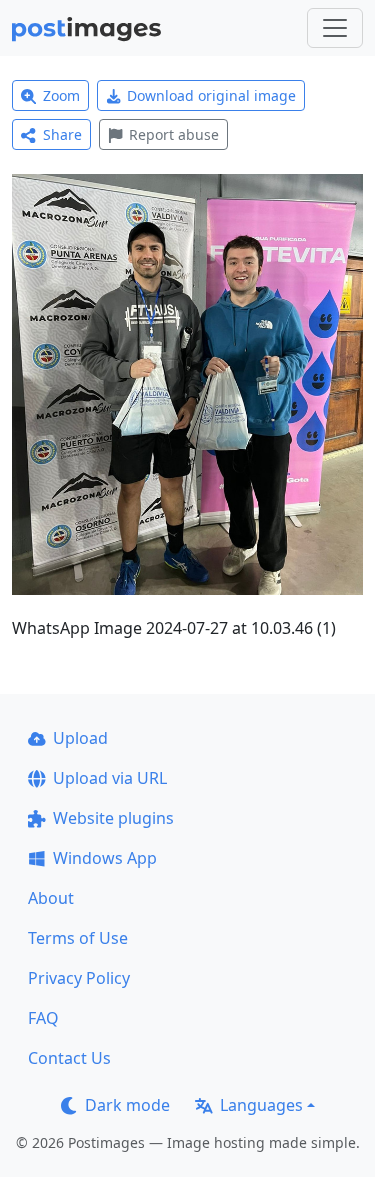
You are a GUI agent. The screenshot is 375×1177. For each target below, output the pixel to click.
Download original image (211, 95)
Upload (80, 738)
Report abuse (174, 134)
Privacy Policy (79, 978)
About (51, 898)
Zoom (61, 95)
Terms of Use (78, 938)
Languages (261, 1105)
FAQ (43, 1018)
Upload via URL (110, 778)
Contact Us (69, 1058)
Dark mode (127, 1105)
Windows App (105, 858)
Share (62, 134)
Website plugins (113, 818)
